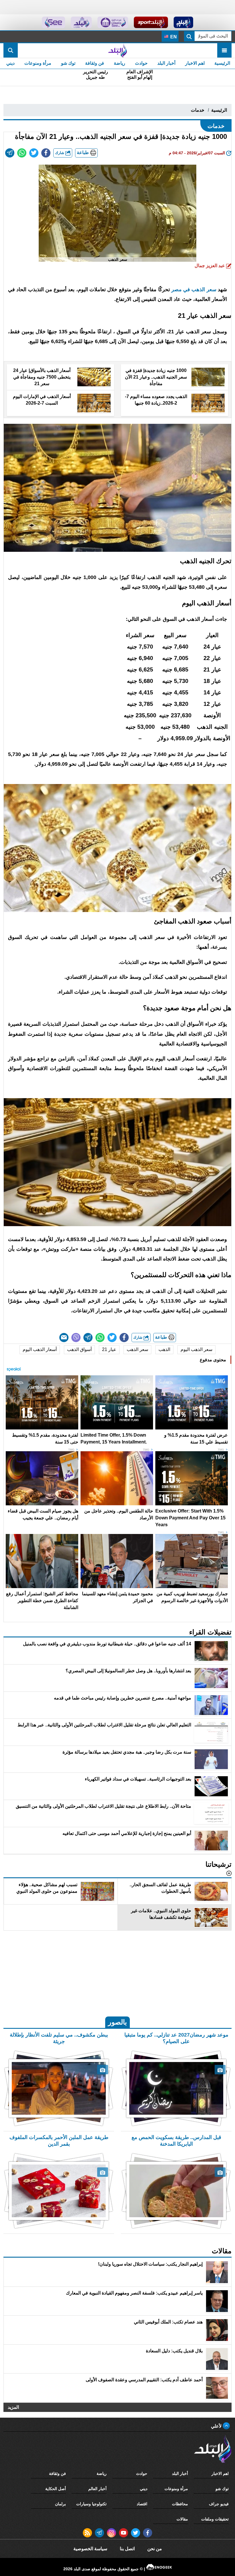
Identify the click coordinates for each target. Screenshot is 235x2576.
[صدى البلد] (117, 50)
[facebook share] (46, 153)
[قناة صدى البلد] (184, 22)
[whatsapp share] (22, 153)
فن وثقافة (95, 63)
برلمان (60, 2504)
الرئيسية (222, 63)
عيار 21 (109, 1349)
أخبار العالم (97, 2489)
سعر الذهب (137, 1349)
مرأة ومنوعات (38, 63)
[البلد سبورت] (151, 22)
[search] (11, 50)
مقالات (182, 2519)
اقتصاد (142, 2504)
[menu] (224, 50)
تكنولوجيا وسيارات (91, 2504)
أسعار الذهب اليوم (40, 1349)
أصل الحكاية (56, 2489)
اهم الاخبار (195, 63)
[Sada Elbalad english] (53, 22)
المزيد (13, 2407)
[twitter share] (34, 153)
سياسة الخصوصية (90, 2549)
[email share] (10, 153)
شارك (60, 153)
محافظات (180, 2504)
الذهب (164, 1349)
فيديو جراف (219, 2504)
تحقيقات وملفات (215, 2519)
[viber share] (76, 1338)
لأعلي (217, 2426)
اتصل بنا (127, 2549)
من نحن (155, 2549)
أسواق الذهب (79, 1349)
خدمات (198, 110)
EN (173, 37)
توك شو (68, 63)
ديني (10, 63)
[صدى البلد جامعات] (113, 22)
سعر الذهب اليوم (196, 1349)
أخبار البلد (166, 63)
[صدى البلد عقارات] (81, 22)
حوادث (141, 63)
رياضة (120, 63)
